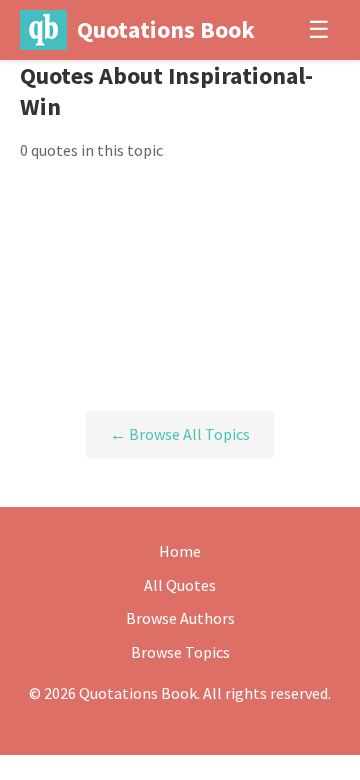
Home (180, 551)
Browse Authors (180, 618)
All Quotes (180, 585)
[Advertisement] (180, 287)
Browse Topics (180, 652)
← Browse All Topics (180, 434)
